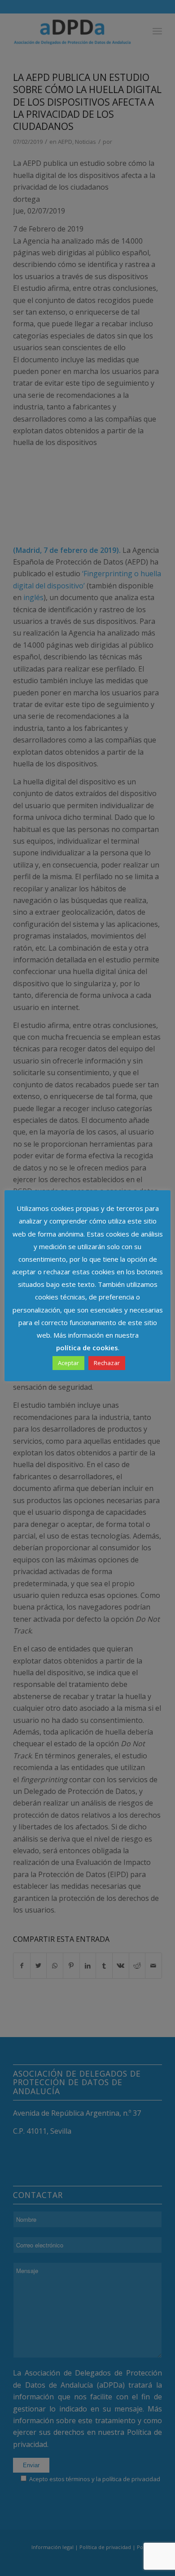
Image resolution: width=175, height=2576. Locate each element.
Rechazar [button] (107, 1363)
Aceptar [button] (68, 1363)
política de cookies (87, 1348)
